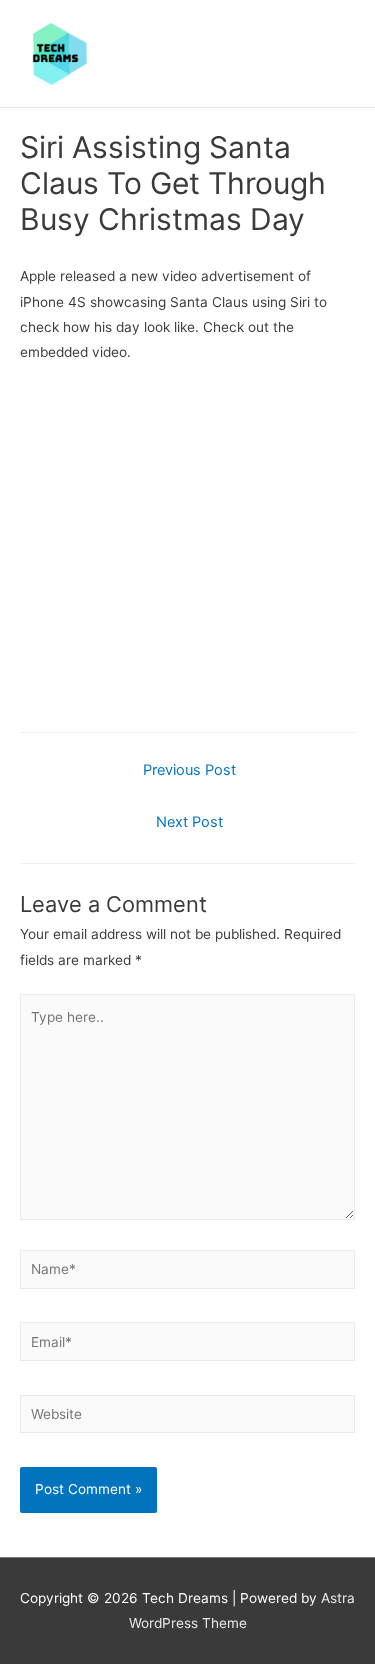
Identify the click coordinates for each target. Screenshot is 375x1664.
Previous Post (189, 770)
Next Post (189, 822)
